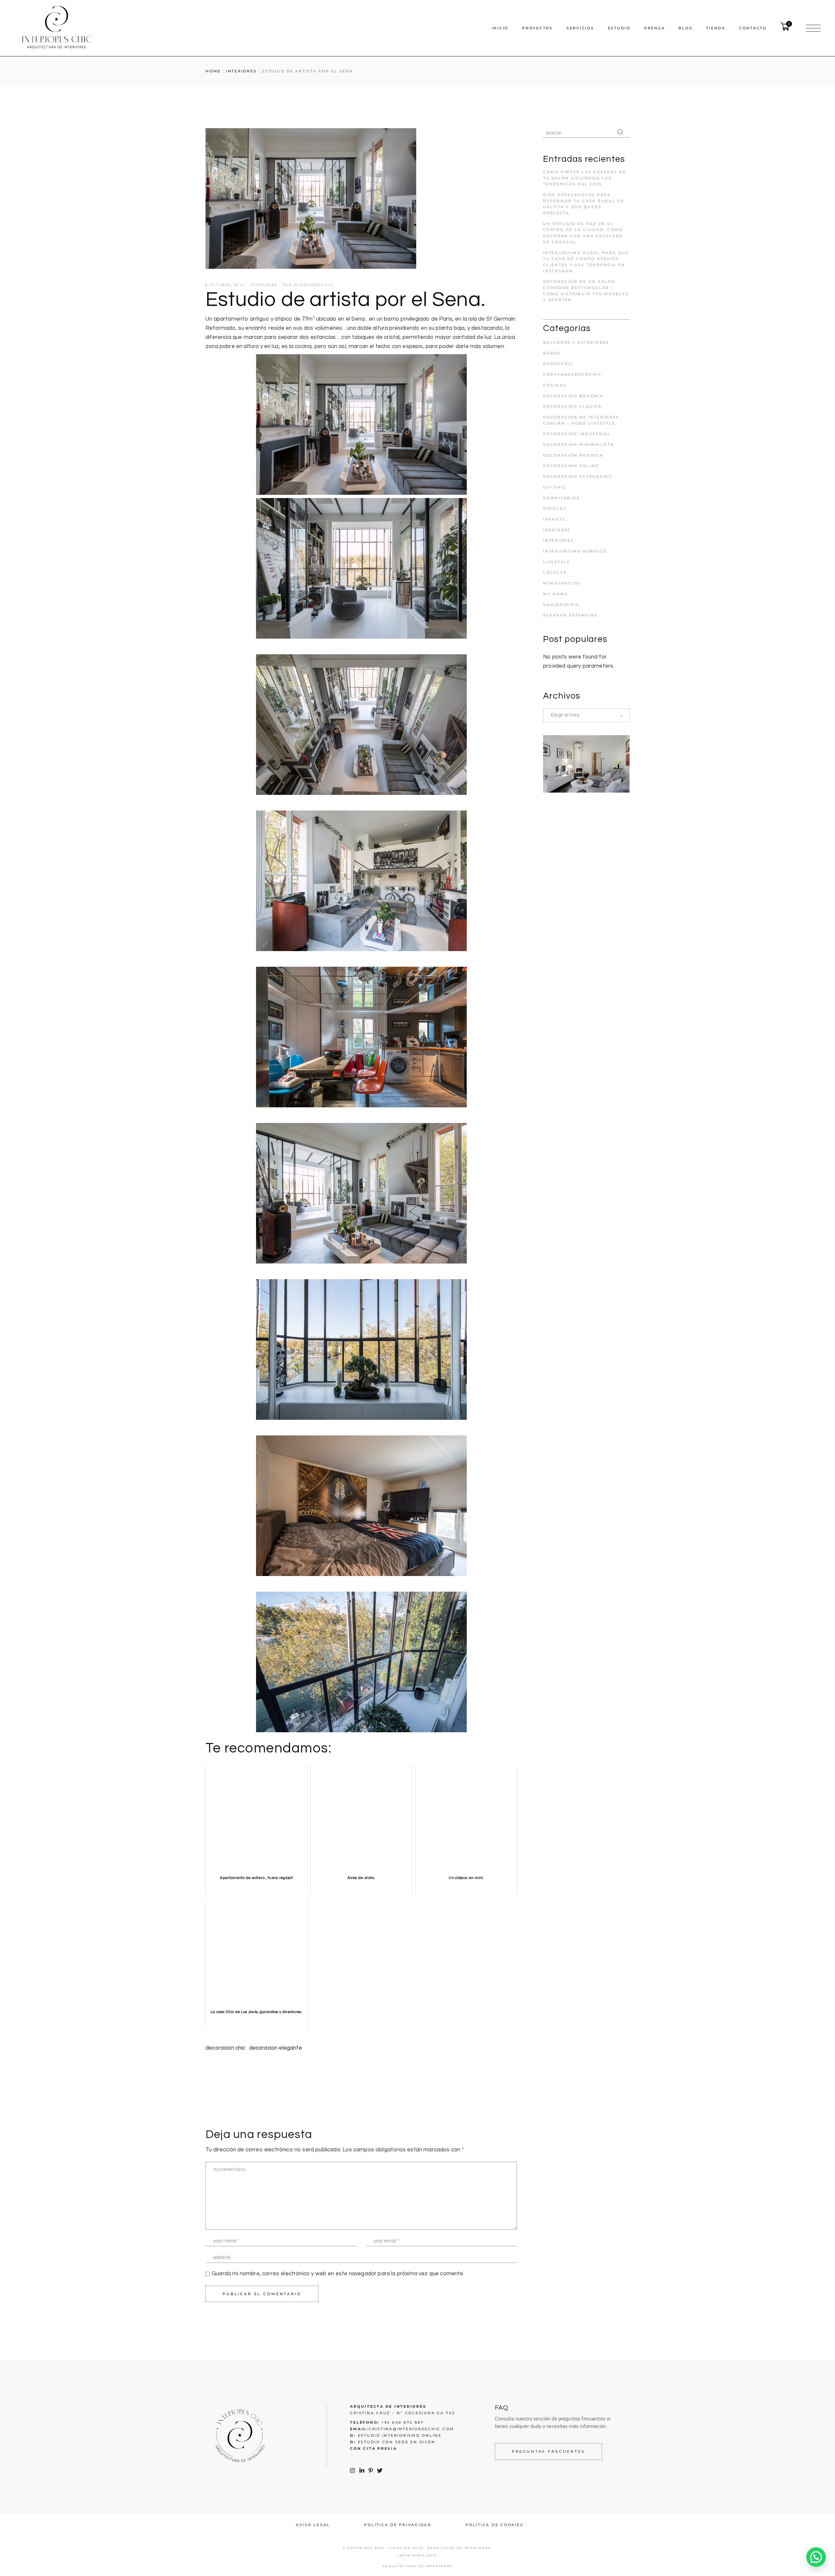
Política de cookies (494, 2525)
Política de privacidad (398, 2525)
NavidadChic (561, 605)
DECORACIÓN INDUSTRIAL (577, 434)
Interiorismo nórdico (575, 551)
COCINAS (555, 385)
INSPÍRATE (557, 530)
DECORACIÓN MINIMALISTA (579, 445)
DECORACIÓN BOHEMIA (573, 396)
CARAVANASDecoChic (572, 374)
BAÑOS (552, 353)
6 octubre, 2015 (225, 285)
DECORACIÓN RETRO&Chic (578, 477)
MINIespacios (562, 583)
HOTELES (555, 508)
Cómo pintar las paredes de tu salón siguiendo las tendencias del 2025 (585, 178)
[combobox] (586, 715)
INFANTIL (555, 519)
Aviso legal (313, 2525)
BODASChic (558, 364)
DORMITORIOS (561, 498)
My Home (555, 594)
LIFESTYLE (557, 562)
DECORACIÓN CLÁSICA (572, 406)
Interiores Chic (313, 285)
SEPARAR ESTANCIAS (570, 615)
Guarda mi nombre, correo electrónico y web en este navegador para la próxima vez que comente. (338, 2274)
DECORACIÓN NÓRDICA (573, 455)
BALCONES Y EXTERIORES (576, 342)
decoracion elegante (276, 2048)
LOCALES (555, 572)
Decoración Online (571, 466)
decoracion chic (226, 2048)
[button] (816, 2557)
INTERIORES (242, 71)
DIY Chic (555, 487)
